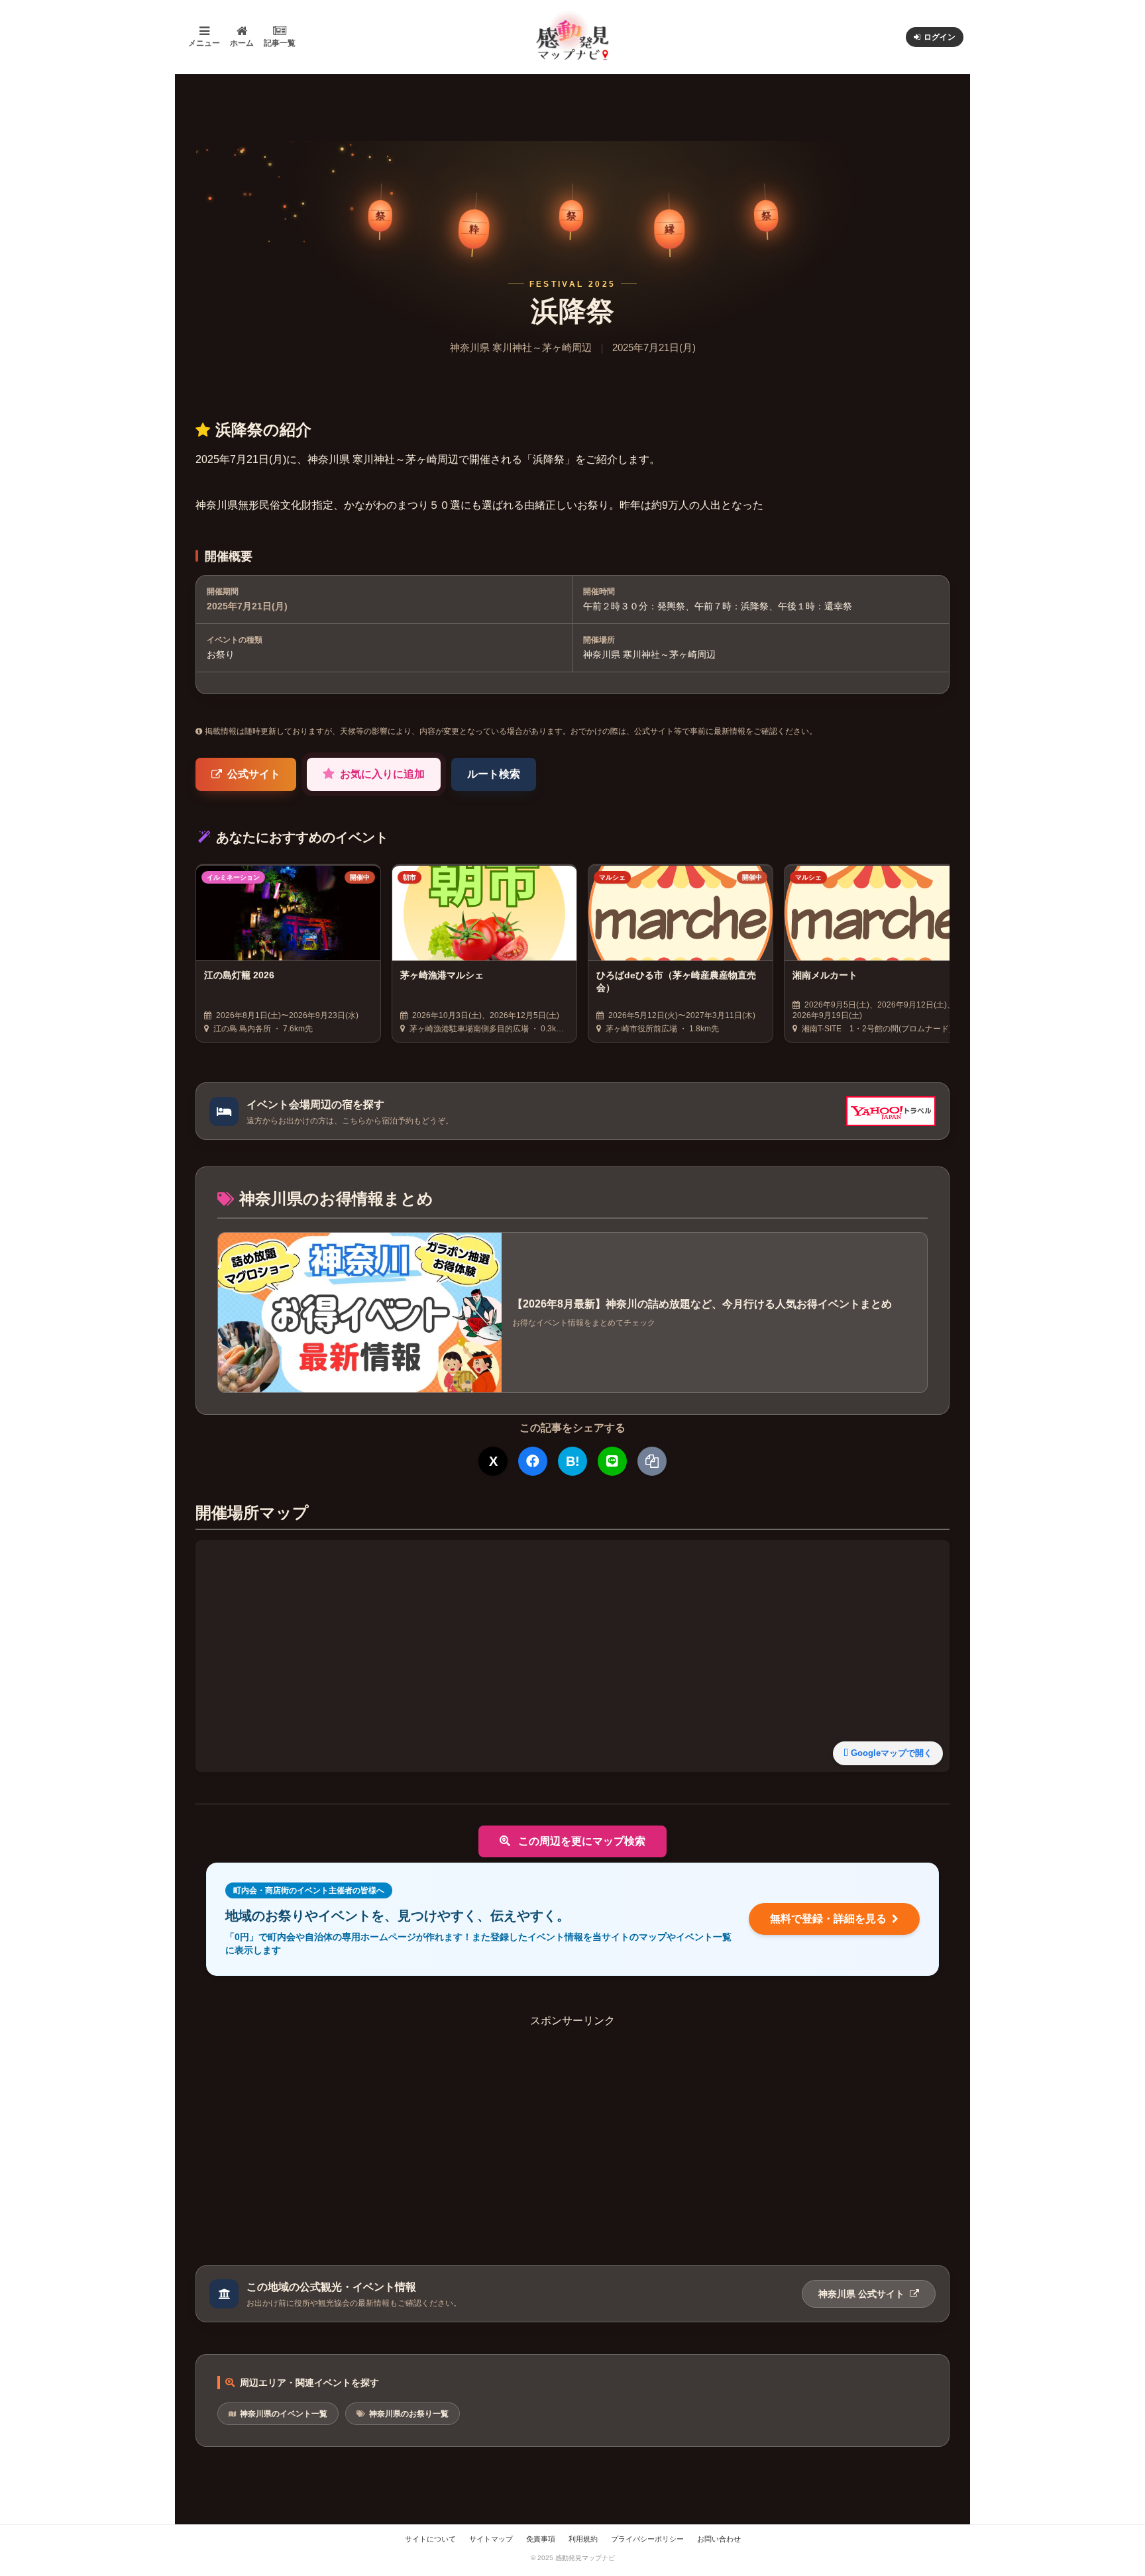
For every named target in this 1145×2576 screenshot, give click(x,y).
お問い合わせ (719, 2539)
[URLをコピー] (652, 1461)
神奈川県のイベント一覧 (284, 2414)
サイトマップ (491, 2539)
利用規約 (583, 2539)
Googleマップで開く (892, 1753)
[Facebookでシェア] (533, 1461)
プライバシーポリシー (647, 2539)
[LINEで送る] (612, 1461)
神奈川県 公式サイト (863, 2294)
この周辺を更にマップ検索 (580, 1841)
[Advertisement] (572, 2122)
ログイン (940, 37)
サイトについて (430, 2539)
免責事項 (541, 2539)
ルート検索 (494, 774)
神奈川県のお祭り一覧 (409, 2414)
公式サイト (254, 774)
